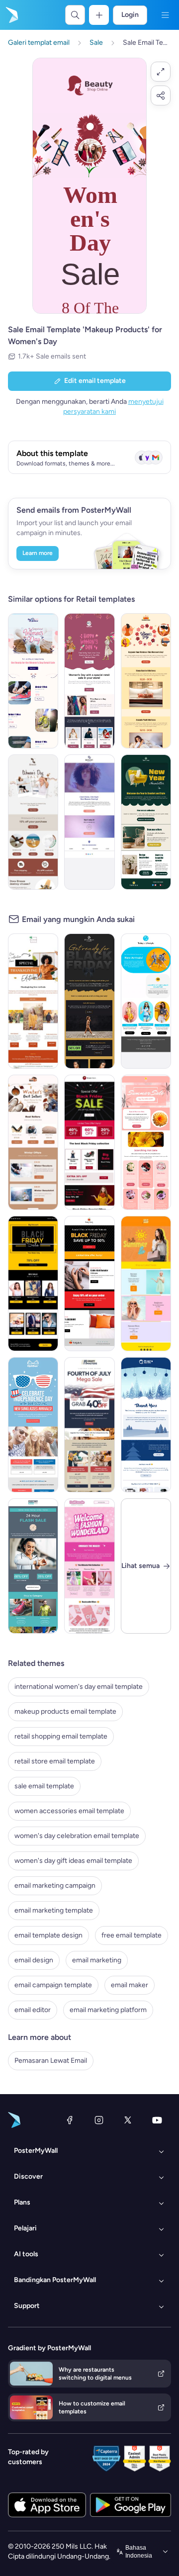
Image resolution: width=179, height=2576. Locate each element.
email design (34, 1960)
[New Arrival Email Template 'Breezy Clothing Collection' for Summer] (146, 1001)
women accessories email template (69, 1811)
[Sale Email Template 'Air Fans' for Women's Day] (33, 822)
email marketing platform (108, 2010)
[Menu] (165, 15)
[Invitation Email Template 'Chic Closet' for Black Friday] (89, 1001)
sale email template (44, 1786)
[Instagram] (99, 2120)
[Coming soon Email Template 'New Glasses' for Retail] (89, 822)
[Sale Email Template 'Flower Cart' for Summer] (146, 1142)
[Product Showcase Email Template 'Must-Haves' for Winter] (33, 1142)
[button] (161, 72)
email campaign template (53, 1985)
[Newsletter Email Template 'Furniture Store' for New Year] (146, 822)
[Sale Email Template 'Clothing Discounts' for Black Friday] (89, 1284)
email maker (130, 1985)
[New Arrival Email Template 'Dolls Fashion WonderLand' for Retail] (89, 1566)
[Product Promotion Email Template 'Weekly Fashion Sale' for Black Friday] (33, 1284)
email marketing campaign (55, 1886)
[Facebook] (70, 2120)
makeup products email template (65, 1711)
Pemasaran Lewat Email (51, 2061)
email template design (48, 1935)
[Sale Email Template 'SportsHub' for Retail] (33, 1566)
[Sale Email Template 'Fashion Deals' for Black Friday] (89, 1142)
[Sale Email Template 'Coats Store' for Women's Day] (89, 681)
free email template (132, 1935)
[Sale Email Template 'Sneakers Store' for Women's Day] (33, 681)
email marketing (97, 1960)
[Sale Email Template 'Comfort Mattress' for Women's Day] (146, 681)
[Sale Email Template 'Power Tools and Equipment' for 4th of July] (89, 1425)
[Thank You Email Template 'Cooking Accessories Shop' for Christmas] (146, 1425)
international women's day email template (79, 1687)
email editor (33, 2010)
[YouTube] (157, 2120)
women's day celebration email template (77, 1836)
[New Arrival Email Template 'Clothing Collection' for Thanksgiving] (33, 1001)
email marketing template (54, 1910)
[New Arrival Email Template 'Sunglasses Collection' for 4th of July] (33, 1425)
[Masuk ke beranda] (11, 15)
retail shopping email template (61, 1736)
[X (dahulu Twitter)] (128, 2120)
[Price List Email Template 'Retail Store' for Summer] (146, 1284)
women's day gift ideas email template (73, 1861)
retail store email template (55, 1761)
